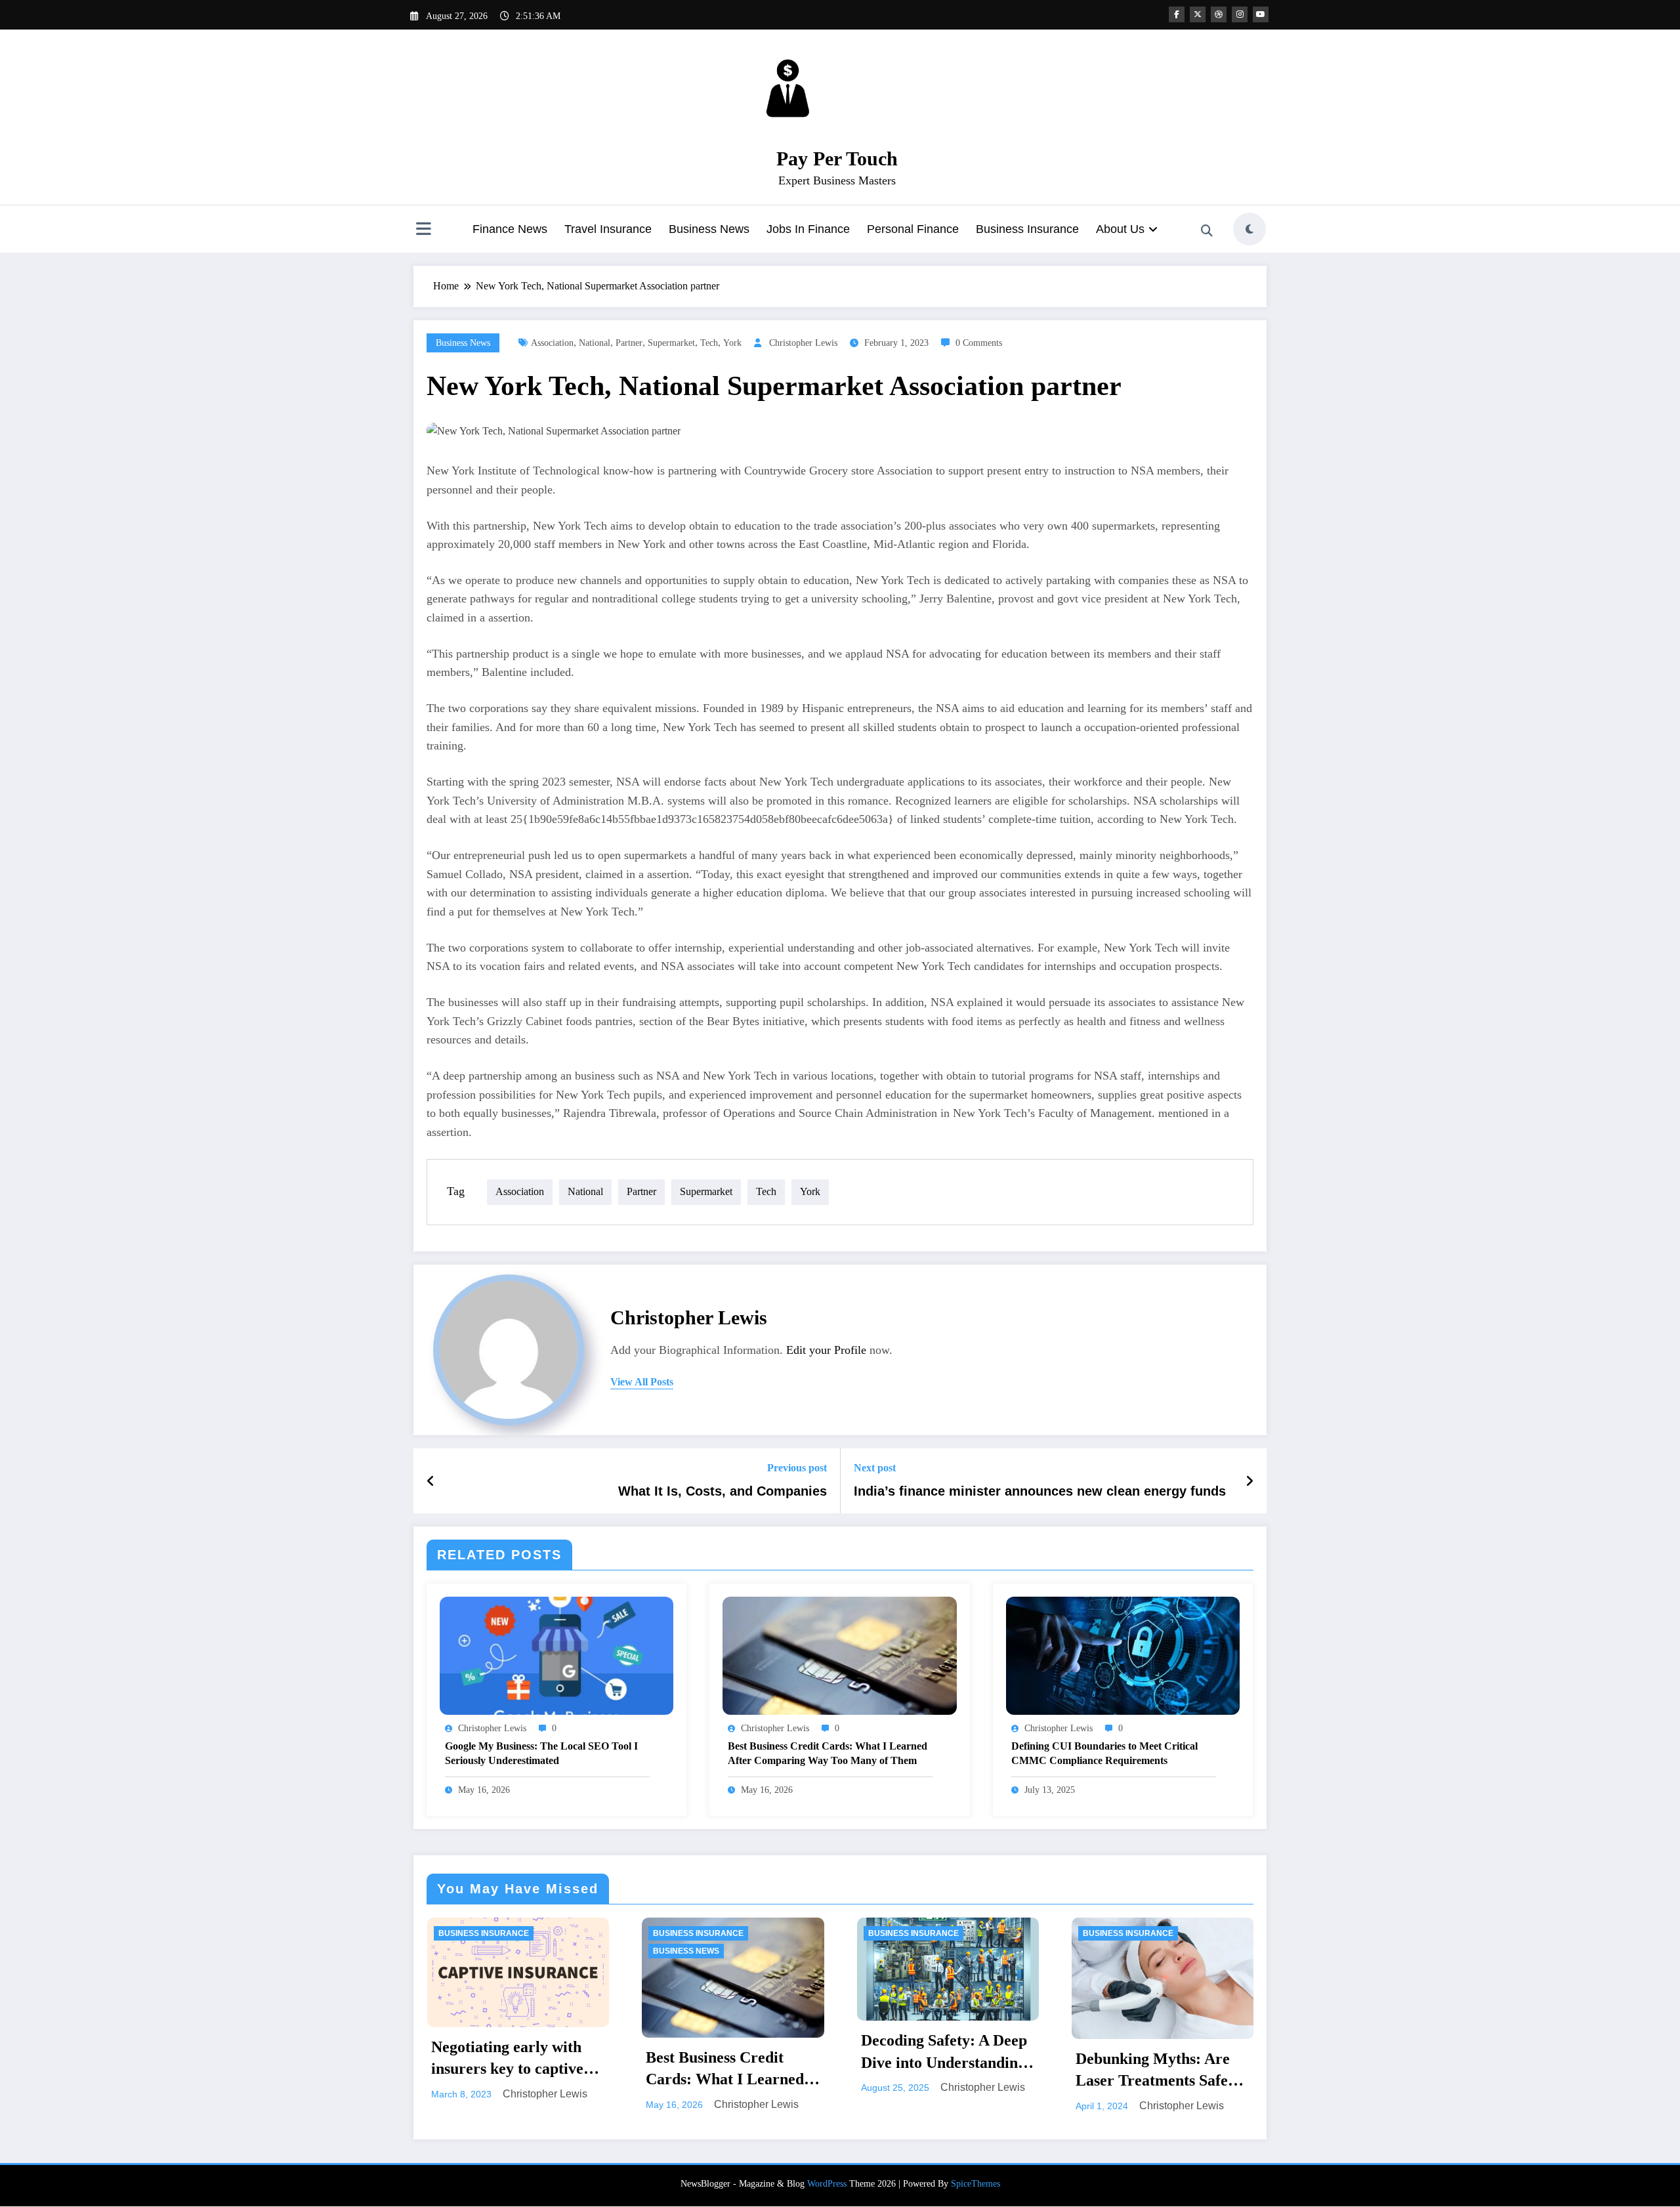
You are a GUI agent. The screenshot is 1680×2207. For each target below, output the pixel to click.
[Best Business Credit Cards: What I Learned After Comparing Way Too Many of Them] (839, 1655)
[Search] (1207, 231)
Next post (875, 1468)
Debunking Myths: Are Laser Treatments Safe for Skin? (824, 2071)
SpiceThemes (976, 2184)
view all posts (642, 1382)
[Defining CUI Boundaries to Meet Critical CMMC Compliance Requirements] (1123, 1655)
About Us (1120, 229)
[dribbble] (1219, 14)
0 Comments (979, 343)
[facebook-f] (1177, 14)
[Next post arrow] (1249, 1481)
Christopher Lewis (803, 343)
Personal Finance (913, 229)
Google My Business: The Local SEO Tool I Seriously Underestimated (541, 1753)
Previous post (797, 1468)
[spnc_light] (1249, 229)
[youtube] (1261, 14)
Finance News (510, 229)
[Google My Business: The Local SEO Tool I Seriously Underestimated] (556, 1655)
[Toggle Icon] (423, 230)
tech (709, 343)
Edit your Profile (826, 1350)
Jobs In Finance (808, 229)
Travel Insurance (608, 229)
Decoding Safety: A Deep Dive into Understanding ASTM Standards (615, 2053)
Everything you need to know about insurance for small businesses (1048, 2071)
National (595, 343)
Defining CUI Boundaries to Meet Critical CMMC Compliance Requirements (1104, 1753)
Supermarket (671, 343)
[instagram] (1240, 14)
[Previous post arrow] (431, 1481)
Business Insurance (1027, 229)
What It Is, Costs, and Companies (723, 1491)
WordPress (827, 2184)
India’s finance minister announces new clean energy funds (1040, 1491)
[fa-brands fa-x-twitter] (1198, 14)
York (732, 343)
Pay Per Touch (837, 158)
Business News (709, 229)
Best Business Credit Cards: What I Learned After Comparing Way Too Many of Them (828, 1753)
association (552, 343)
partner (629, 343)
